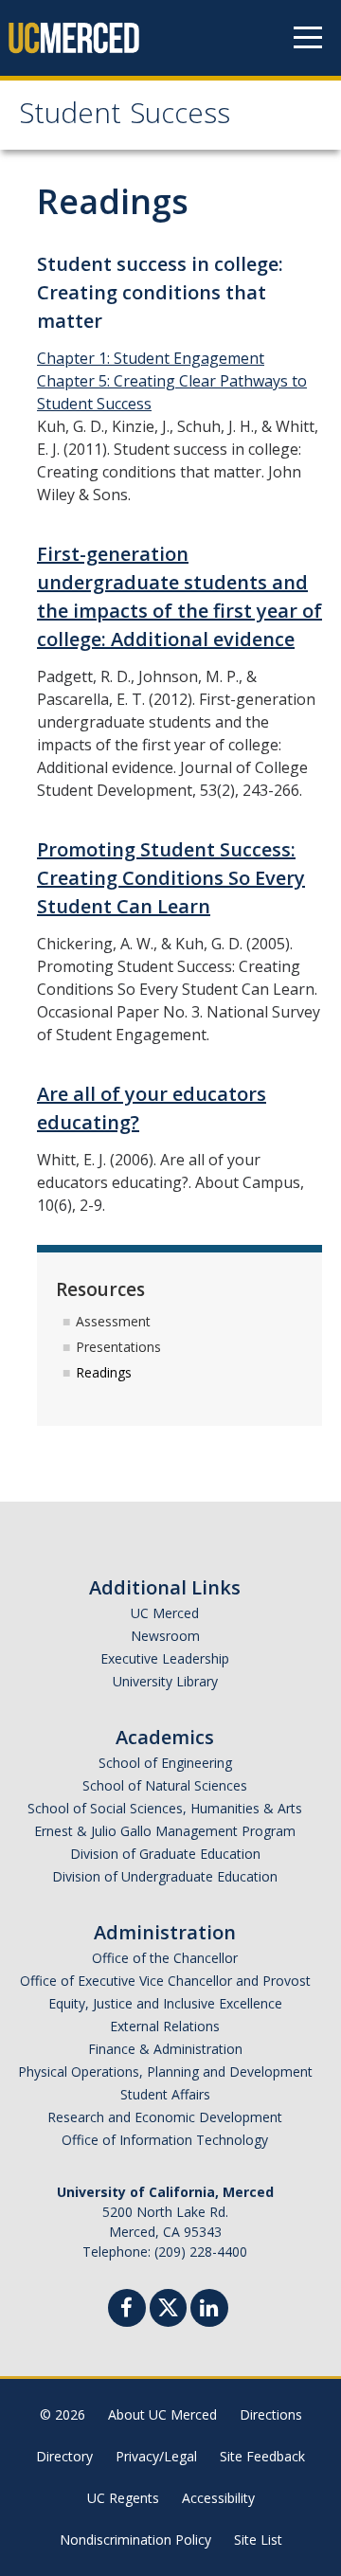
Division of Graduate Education (165, 1854)
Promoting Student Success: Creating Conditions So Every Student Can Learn (171, 878)
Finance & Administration (165, 2049)
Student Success (125, 117)
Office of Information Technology (165, 2140)
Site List (258, 2540)
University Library (165, 1681)
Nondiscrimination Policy (135, 2540)
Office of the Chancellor (165, 1958)
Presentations (118, 1347)
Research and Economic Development (165, 2117)
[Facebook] (127, 2310)
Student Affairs (165, 2094)
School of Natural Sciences (165, 1785)
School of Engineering (165, 1763)
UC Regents (123, 2498)
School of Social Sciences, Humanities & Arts (165, 1808)
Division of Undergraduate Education (165, 1876)
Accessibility (218, 2498)
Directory (64, 2456)
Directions (271, 2414)
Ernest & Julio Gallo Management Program (165, 1831)
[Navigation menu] (308, 38)
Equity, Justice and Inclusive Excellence (165, 2003)
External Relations (165, 2026)
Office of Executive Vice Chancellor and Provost (165, 1981)
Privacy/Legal (156, 2456)
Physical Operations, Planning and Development (165, 2072)
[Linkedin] (209, 2310)
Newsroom (165, 1636)
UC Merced (165, 1613)
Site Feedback (262, 2456)
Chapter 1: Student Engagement (151, 358)
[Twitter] (168, 2306)
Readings (104, 1372)
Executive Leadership (165, 1658)
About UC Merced (162, 2414)
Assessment (113, 1321)
